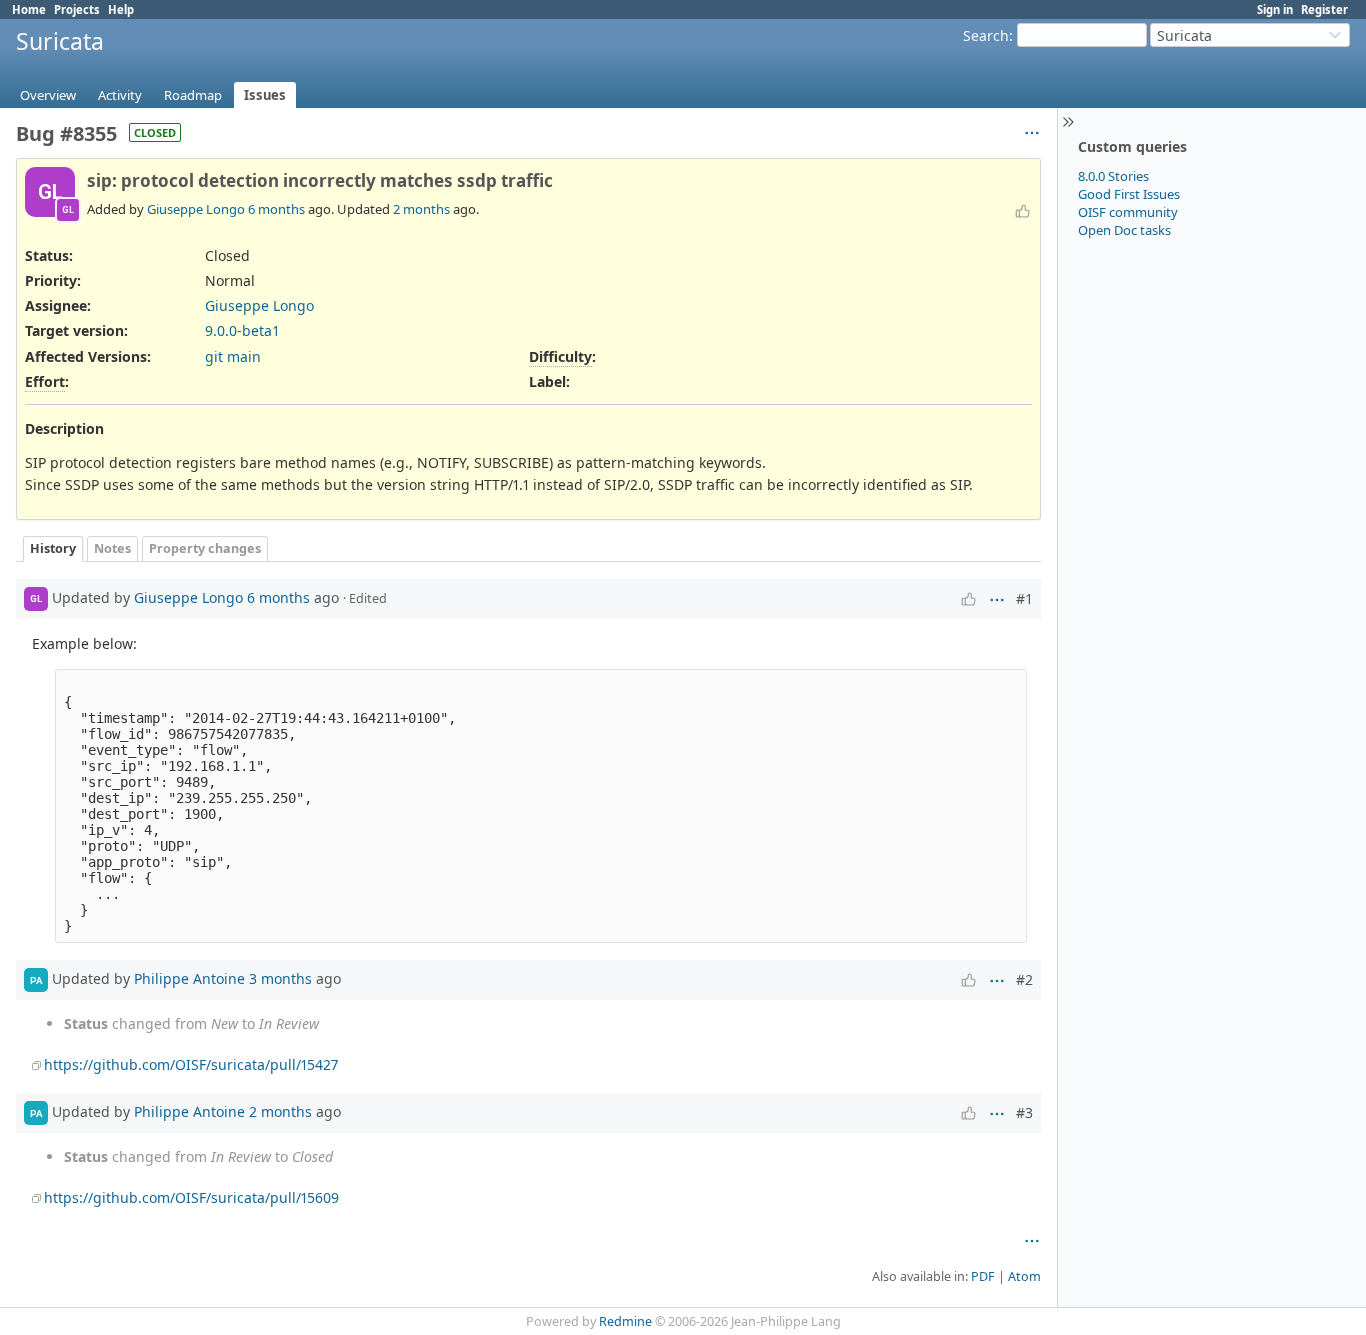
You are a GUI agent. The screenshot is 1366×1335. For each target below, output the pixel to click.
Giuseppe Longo (196, 209)
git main (233, 356)
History (53, 548)
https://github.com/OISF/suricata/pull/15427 (191, 1064)
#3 (1024, 1112)
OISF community (1128, 212)
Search (986, 35)
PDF (983, 1276)
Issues (265, 95)
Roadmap (193, 95)
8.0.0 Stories (1113, 176)
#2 (1024, 979)
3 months (280, 978)
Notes (112, 548)
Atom (1024, 1276)
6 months (276, 209)
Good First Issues (1129, 194)
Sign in (1275, 9)
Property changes (205, 548)
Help (121, 9)
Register (1324, 9)
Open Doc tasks (1124, 230)
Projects (77, 9)
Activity (120, 95)
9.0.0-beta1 (242, 330)
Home (29, 9)
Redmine (625, 1321)
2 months (421, 209)
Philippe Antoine (189, 978)
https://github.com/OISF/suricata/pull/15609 (191, 1197)
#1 (1024, 598)
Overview (48, 95)
